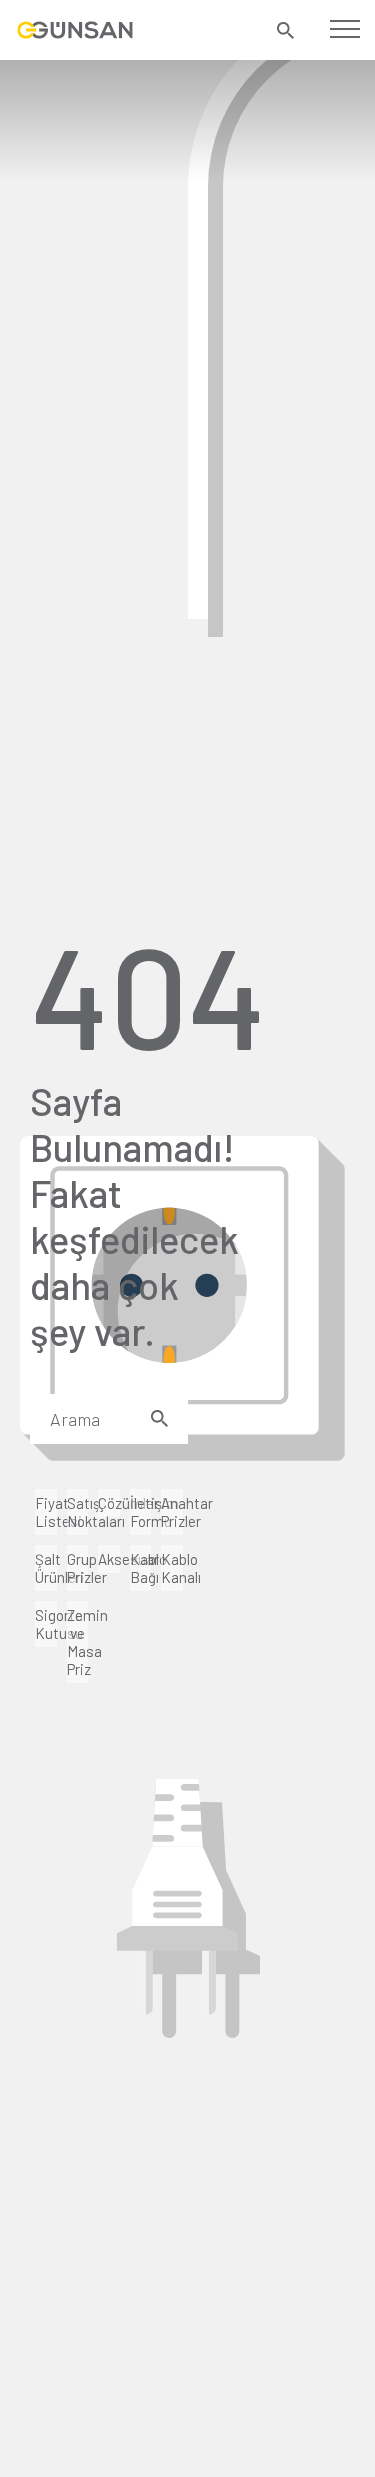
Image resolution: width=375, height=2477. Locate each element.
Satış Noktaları (78, 1512)
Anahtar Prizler (172, 1512)
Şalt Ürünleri (46, 1568)
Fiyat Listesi (46, 1512)
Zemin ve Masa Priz (78, 1642)
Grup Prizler (78, 1568)
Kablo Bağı (141, 1568)
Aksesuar (109, 1559)
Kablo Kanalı (172, 1568)
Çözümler (109, 1503)
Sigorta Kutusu (46, 1624)
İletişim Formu (141, 1512)
